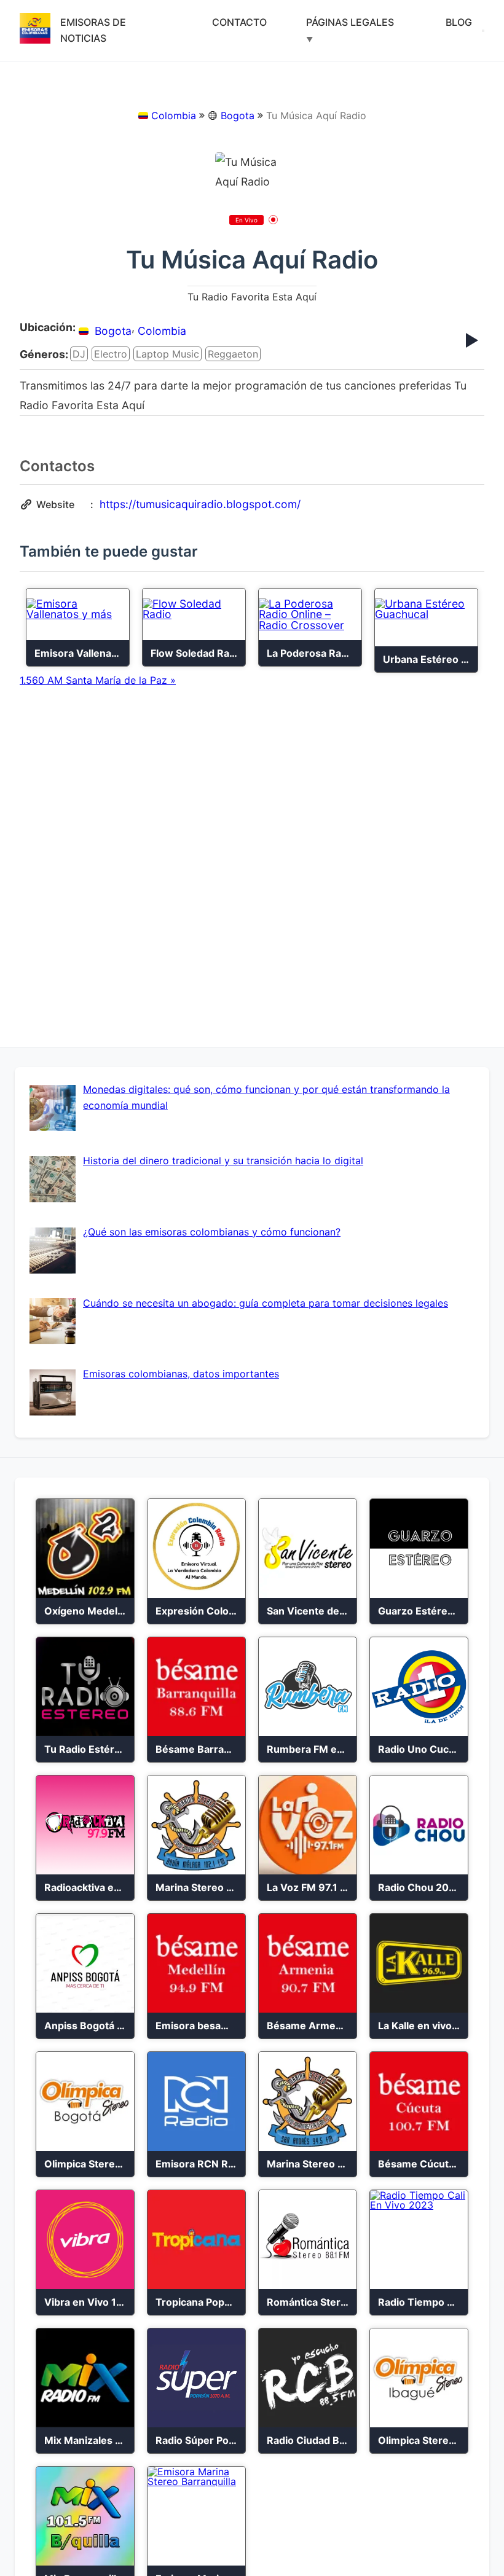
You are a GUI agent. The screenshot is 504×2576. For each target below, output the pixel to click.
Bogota (238, 115)
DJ (79, 354)
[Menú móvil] (483, 31)
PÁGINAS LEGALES (350, 22)
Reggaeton (233, 354)
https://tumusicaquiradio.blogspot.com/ (200, 504)
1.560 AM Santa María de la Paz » (98, 680)
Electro (111, 354)
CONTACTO (239, 22)
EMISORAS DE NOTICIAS (93, 30)
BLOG (459, 22)
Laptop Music (167, 354)
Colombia (174, 115)
